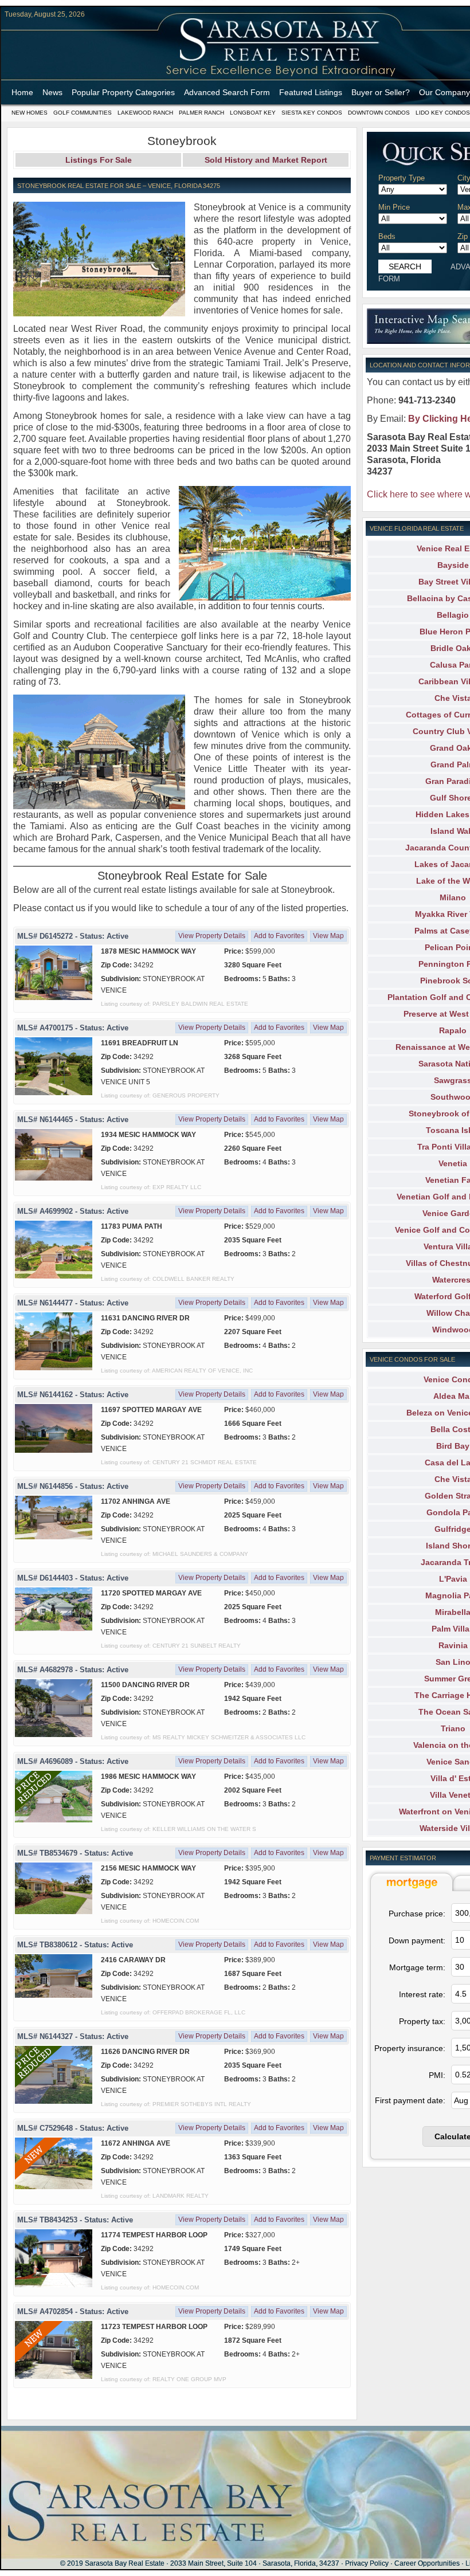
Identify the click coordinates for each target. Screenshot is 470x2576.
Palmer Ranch (201, 113)
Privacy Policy (367, 2563)
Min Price (394, 207)
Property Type (402, 178)
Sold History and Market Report (266, 160)
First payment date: (410, 2100)
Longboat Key (253, 113)
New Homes (30, 113)
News (52, 92)
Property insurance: (410, 2048)
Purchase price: (417, 1914)
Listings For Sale (99, 160)
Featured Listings (311, 92)
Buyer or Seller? (381, 92)
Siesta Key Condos (312, 113)
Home (22, 92)
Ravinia (453, 1645)
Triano (453, 1728)
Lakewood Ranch (145, 113)
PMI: (437, 2075)
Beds (387, 236)
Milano (453, 897)
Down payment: (417, 1940)
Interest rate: (422, 1994)
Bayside (453, 565)
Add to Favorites (279, 936)
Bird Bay (453, 1446)
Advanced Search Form (227, 92)
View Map (328, 936)
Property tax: (422, 2021)
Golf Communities (83, 113)
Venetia (453, 1163)
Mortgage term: (417, 1967)
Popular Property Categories (123, 92)
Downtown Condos (379, 113)
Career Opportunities (427, 2563)
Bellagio (453, 615)
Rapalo (453, 1030)
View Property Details (212, 936)
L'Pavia (453, 1579)
